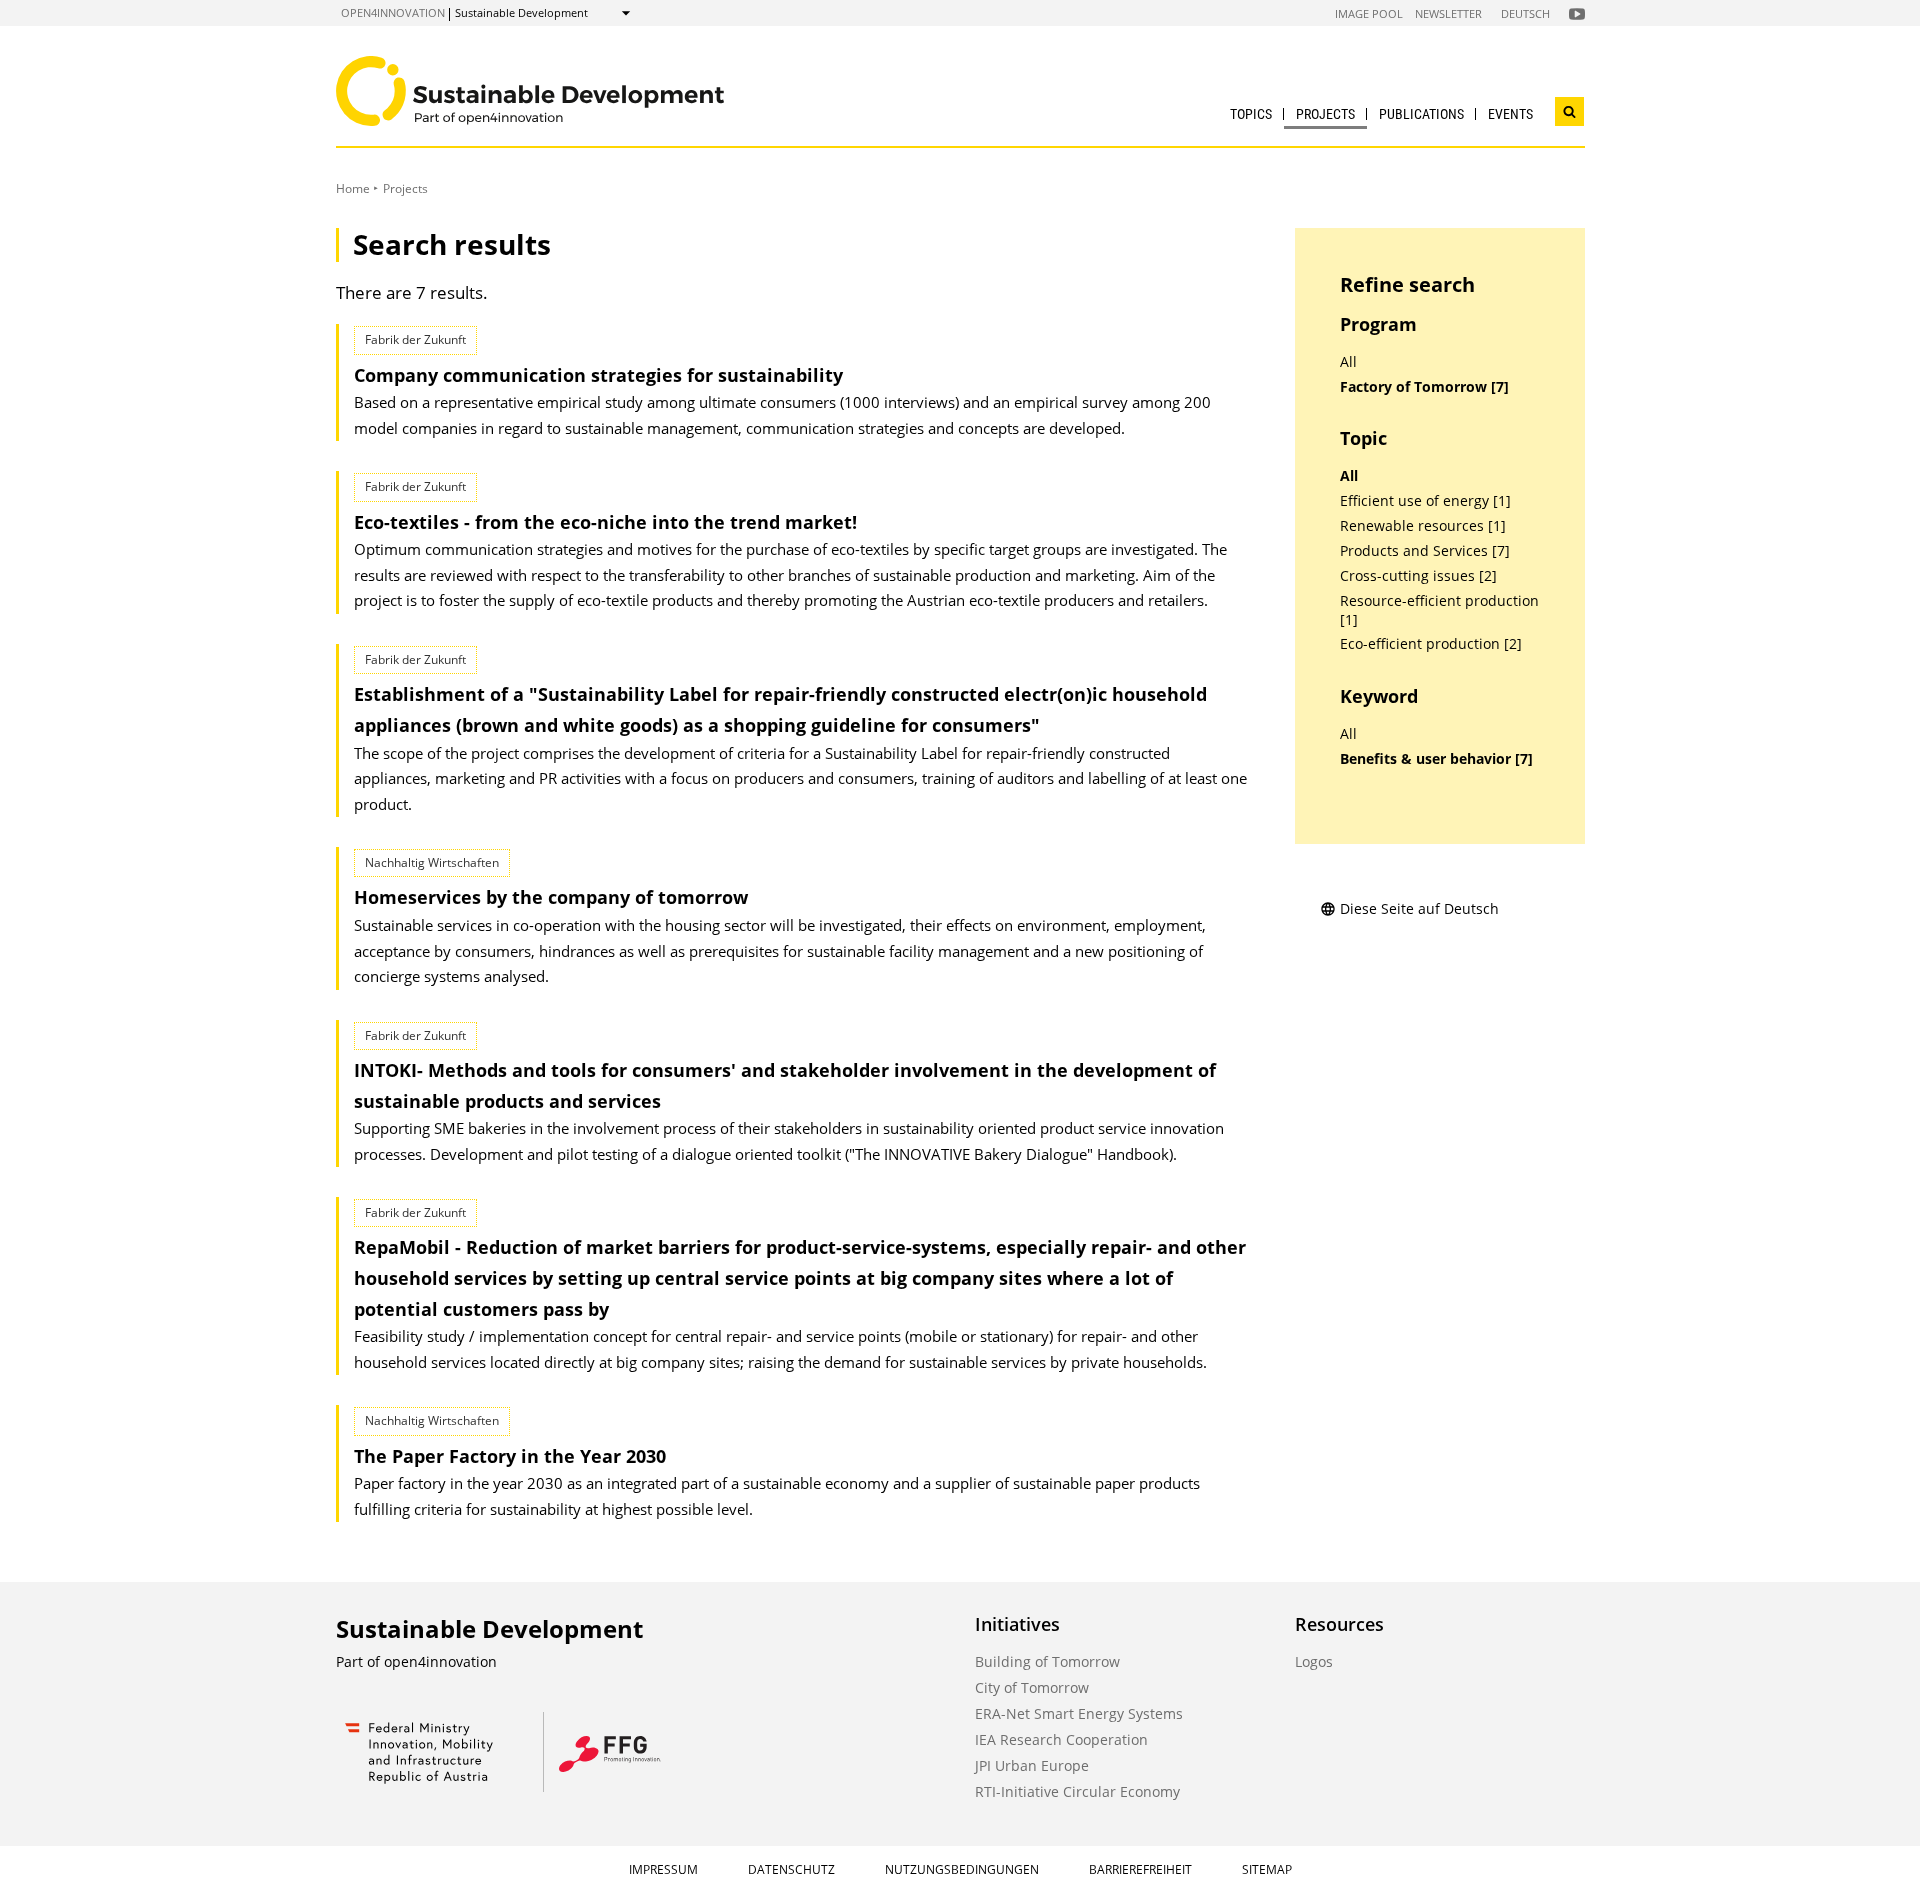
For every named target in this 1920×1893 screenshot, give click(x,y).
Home (353, 188)
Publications (1421, 114)
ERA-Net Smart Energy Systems (1079, 1713)
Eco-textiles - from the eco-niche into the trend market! (605, 522)
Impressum (663, 1869)
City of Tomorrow (1032, 1687)
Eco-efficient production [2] (1431, 644)
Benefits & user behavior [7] (1436, 759)
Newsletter (1448, 13)
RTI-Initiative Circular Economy (1077, 1791)
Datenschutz (791, 1869)
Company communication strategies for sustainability (598, 375)
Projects (1325, 114)
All (1348, 362)
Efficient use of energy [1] (1425, 501)
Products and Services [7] (1425, 551)
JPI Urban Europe (1032, 1765)
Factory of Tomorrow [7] (1424, 387)
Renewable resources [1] (1423, 526)
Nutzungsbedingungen (962, 1869)
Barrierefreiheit (1140, 1869)
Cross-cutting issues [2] (1418, 576)
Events (1510, 114)
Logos (1314, 1661)
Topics (1251, 114)
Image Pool (1369, 13)
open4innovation (393, 12)
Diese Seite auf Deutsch (1419, 908)
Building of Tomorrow (1047, 1661)
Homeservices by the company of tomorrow (551, 897)
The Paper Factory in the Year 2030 (510, 1456)
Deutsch (1525, 13)
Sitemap (1267, 1869)
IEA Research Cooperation (1061, 1739)
